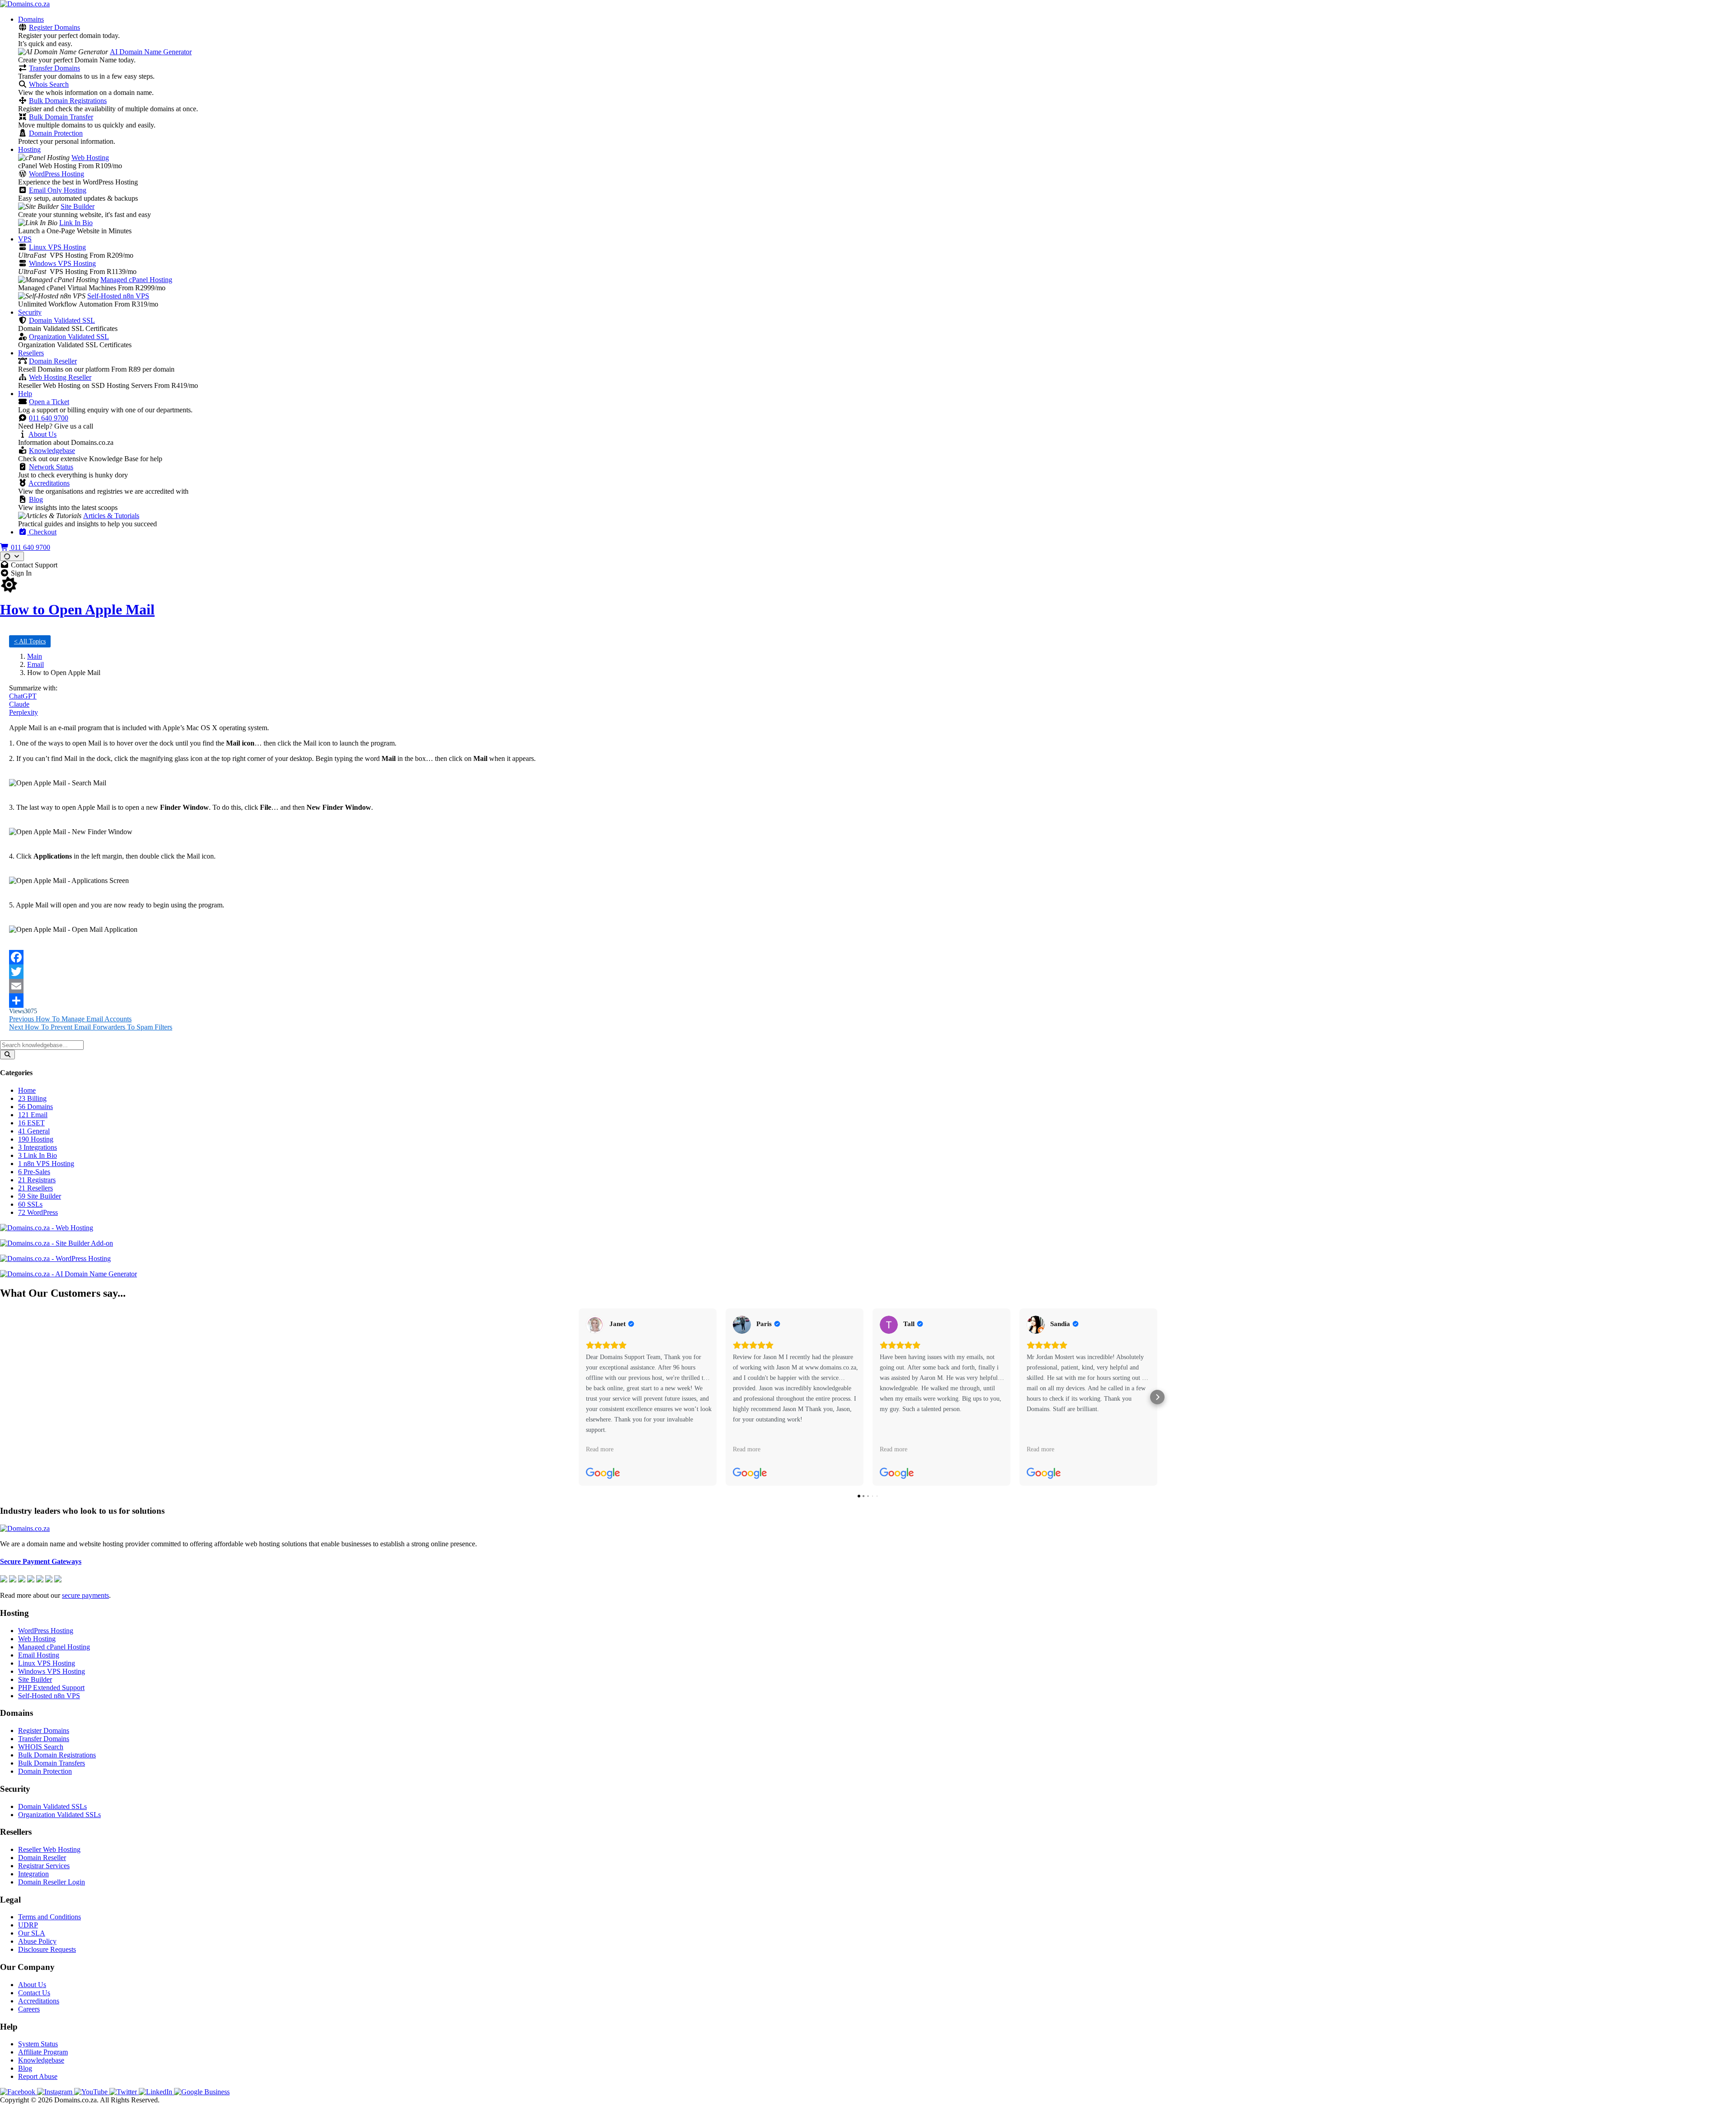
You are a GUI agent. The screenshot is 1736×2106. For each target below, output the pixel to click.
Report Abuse (38, 2076)
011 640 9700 (49, 418)
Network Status (51, 467)
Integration (33, 1874)
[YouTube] (92, 2092)
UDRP (28, 1925)
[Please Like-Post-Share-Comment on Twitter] (868, 972)
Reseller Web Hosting (49, 1849)
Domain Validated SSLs (52, 1806)
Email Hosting (39, 1655)
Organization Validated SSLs (59, 1815)
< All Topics (30, 641)
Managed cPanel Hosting (136, 280)
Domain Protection (56, 133)
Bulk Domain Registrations (68, 101)
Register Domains (54, 27)
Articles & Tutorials (111, 516)
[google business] (202, 2092)
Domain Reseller (53, 361)
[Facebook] (19, 2092)
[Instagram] (56, 2092)
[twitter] (124, 2092)
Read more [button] (600, 1449)
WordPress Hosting (57, 174)
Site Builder (78, 206)
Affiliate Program (43, 2052)
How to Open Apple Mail (77, 609)
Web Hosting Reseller (60, 377)
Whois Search (49, 84)
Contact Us (34, 1993)
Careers (29, 2009)
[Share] (868, 1001)
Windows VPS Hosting (62, 263)
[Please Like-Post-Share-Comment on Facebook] (868, 957)
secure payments (85, 1595)
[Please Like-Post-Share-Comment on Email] (868, 986)
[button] (579, 1397)
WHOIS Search (41, 1747)
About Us (42, 434)
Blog (36, 499)
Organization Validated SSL (69, 337)
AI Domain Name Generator (151, 52)
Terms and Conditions (50, 1917)
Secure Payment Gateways (41, 1561)
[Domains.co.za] (25, 4)
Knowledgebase (52, 451)
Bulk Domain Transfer (61, 117)
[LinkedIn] (156, 2092)
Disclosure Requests (47, 1949)
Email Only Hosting (58, 190)
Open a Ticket (49, 402)
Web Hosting (90, 158)
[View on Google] (595, 1325)
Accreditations (49, 483)
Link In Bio (76, 223)
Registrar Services (44, 1866)
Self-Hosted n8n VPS (118, 296)
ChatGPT (23, 696)
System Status (38, 2044)
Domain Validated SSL (62, 320)
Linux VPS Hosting (57, 247)
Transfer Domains (54, 68)
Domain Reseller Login (52, 1882)
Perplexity (24, 712)
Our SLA (32, 1933)
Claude (19, 704)
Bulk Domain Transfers (52, 1763)
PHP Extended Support (51, 1688)
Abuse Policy (37, 1941)
